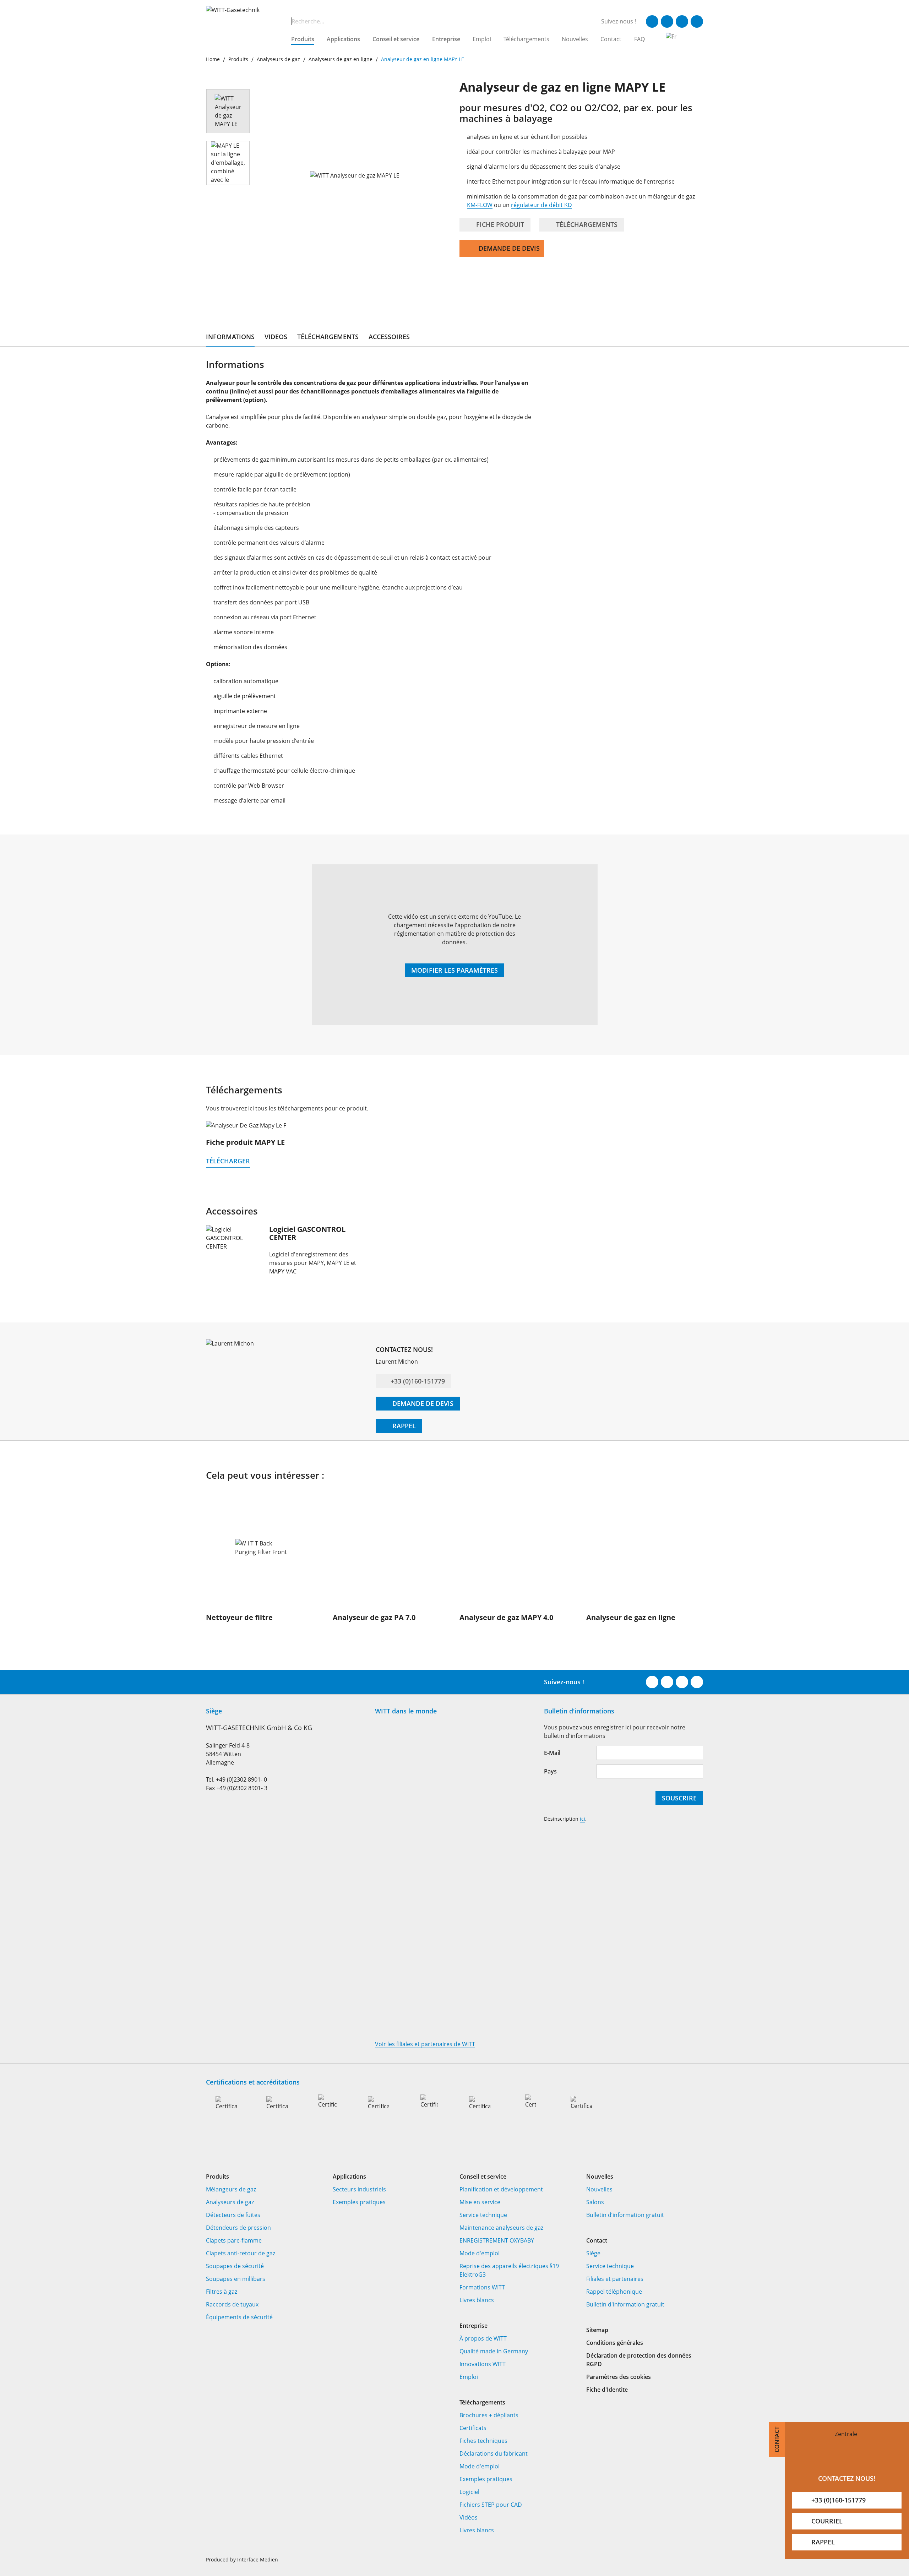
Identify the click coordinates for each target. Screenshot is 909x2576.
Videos (276, 337)
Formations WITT (482, 2287)
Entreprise (446, 39)
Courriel (827, 2521)
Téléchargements (526, 39)
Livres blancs (477, 2300)
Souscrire (679, 1798)
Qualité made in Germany (494, 2351)
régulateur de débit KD (541, 205)
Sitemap (597, 2330)
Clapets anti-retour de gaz (241, 2253)
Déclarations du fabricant (494, 2453)
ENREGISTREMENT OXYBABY (497, 2240)
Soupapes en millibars (236, 2279)
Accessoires (389, 337)
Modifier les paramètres (454, 970)
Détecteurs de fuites (233, 2215)
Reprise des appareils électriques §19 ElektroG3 (509, 2270)
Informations (230, 337)
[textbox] (436, 21)
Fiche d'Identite (607, 2390)
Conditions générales (615, 2343)
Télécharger (228, 1161)
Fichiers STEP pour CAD (491, 2505)
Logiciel (469, 2492)
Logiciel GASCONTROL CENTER (307, 1233)
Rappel (403, 1426)
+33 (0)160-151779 (418, 1381)
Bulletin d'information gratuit (625, 2304)
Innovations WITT (483, 2364)
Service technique (483, 2215)
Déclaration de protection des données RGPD (639, 2360)
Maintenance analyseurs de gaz (501, 2228)
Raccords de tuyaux (232, 2304)
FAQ (639, 39)
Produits (303, 39)
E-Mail (552, 1753)
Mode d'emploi (480, 2253)
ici (583, 1819)
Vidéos (469, 2517)
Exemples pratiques (359, 2202)
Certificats (473, 2428)
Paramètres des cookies (619, 2377)
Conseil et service (396, 39)
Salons (595, 2202)
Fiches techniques (483, 2441)
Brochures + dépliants (489, 2415)
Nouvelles (575, 39)
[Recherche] (283, 21)
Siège (593, 2253)
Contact (611, 39)
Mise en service (480, 2202)
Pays (550, 1771)
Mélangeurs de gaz (231, 2189)
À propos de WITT (483, 2338)
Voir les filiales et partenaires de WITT (425, 2044)
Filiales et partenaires (615, 2279)
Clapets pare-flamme (234, 2240)
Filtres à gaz (222, 2292)
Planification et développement (501, 2189)
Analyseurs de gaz (230, 2202)
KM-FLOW (480, 205)
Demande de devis (509, 248)
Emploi (482, 39)
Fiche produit (499, 224)
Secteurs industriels (359, 2189)
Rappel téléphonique (614, 2292)
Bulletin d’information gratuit (625, 2215)
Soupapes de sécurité (235, 2266)
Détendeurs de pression (238, 2228)
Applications (343, 39)
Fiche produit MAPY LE (245, 1142)
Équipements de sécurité (239, 2317)
